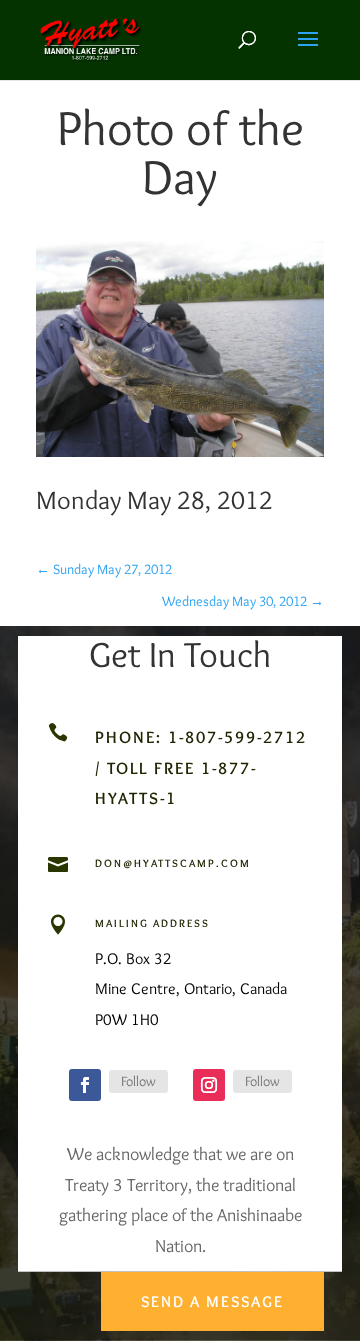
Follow (138, 1081)
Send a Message (212, 1301)
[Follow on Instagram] (209, 1085)
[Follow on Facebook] (85, 1085)
